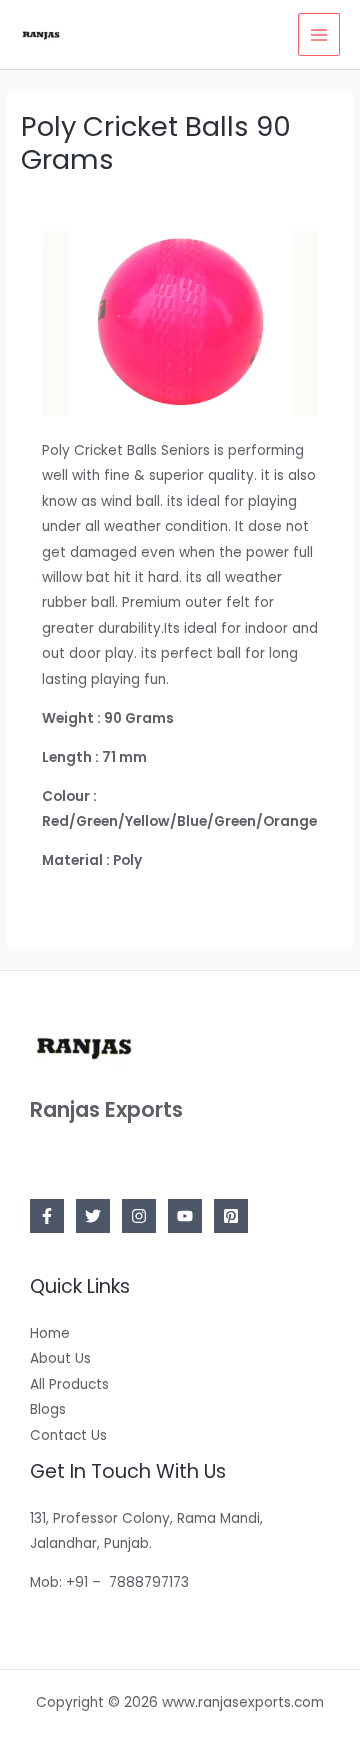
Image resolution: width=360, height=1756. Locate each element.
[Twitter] (93, 1216)
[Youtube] (185, 1216)
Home (50, 1333)
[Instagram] (139, 1216)
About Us (60, 1358)
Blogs (48, 1409)
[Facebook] (47, 1216)
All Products (69, 1384)
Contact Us (68, 1435)
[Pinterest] (231, 1216)
